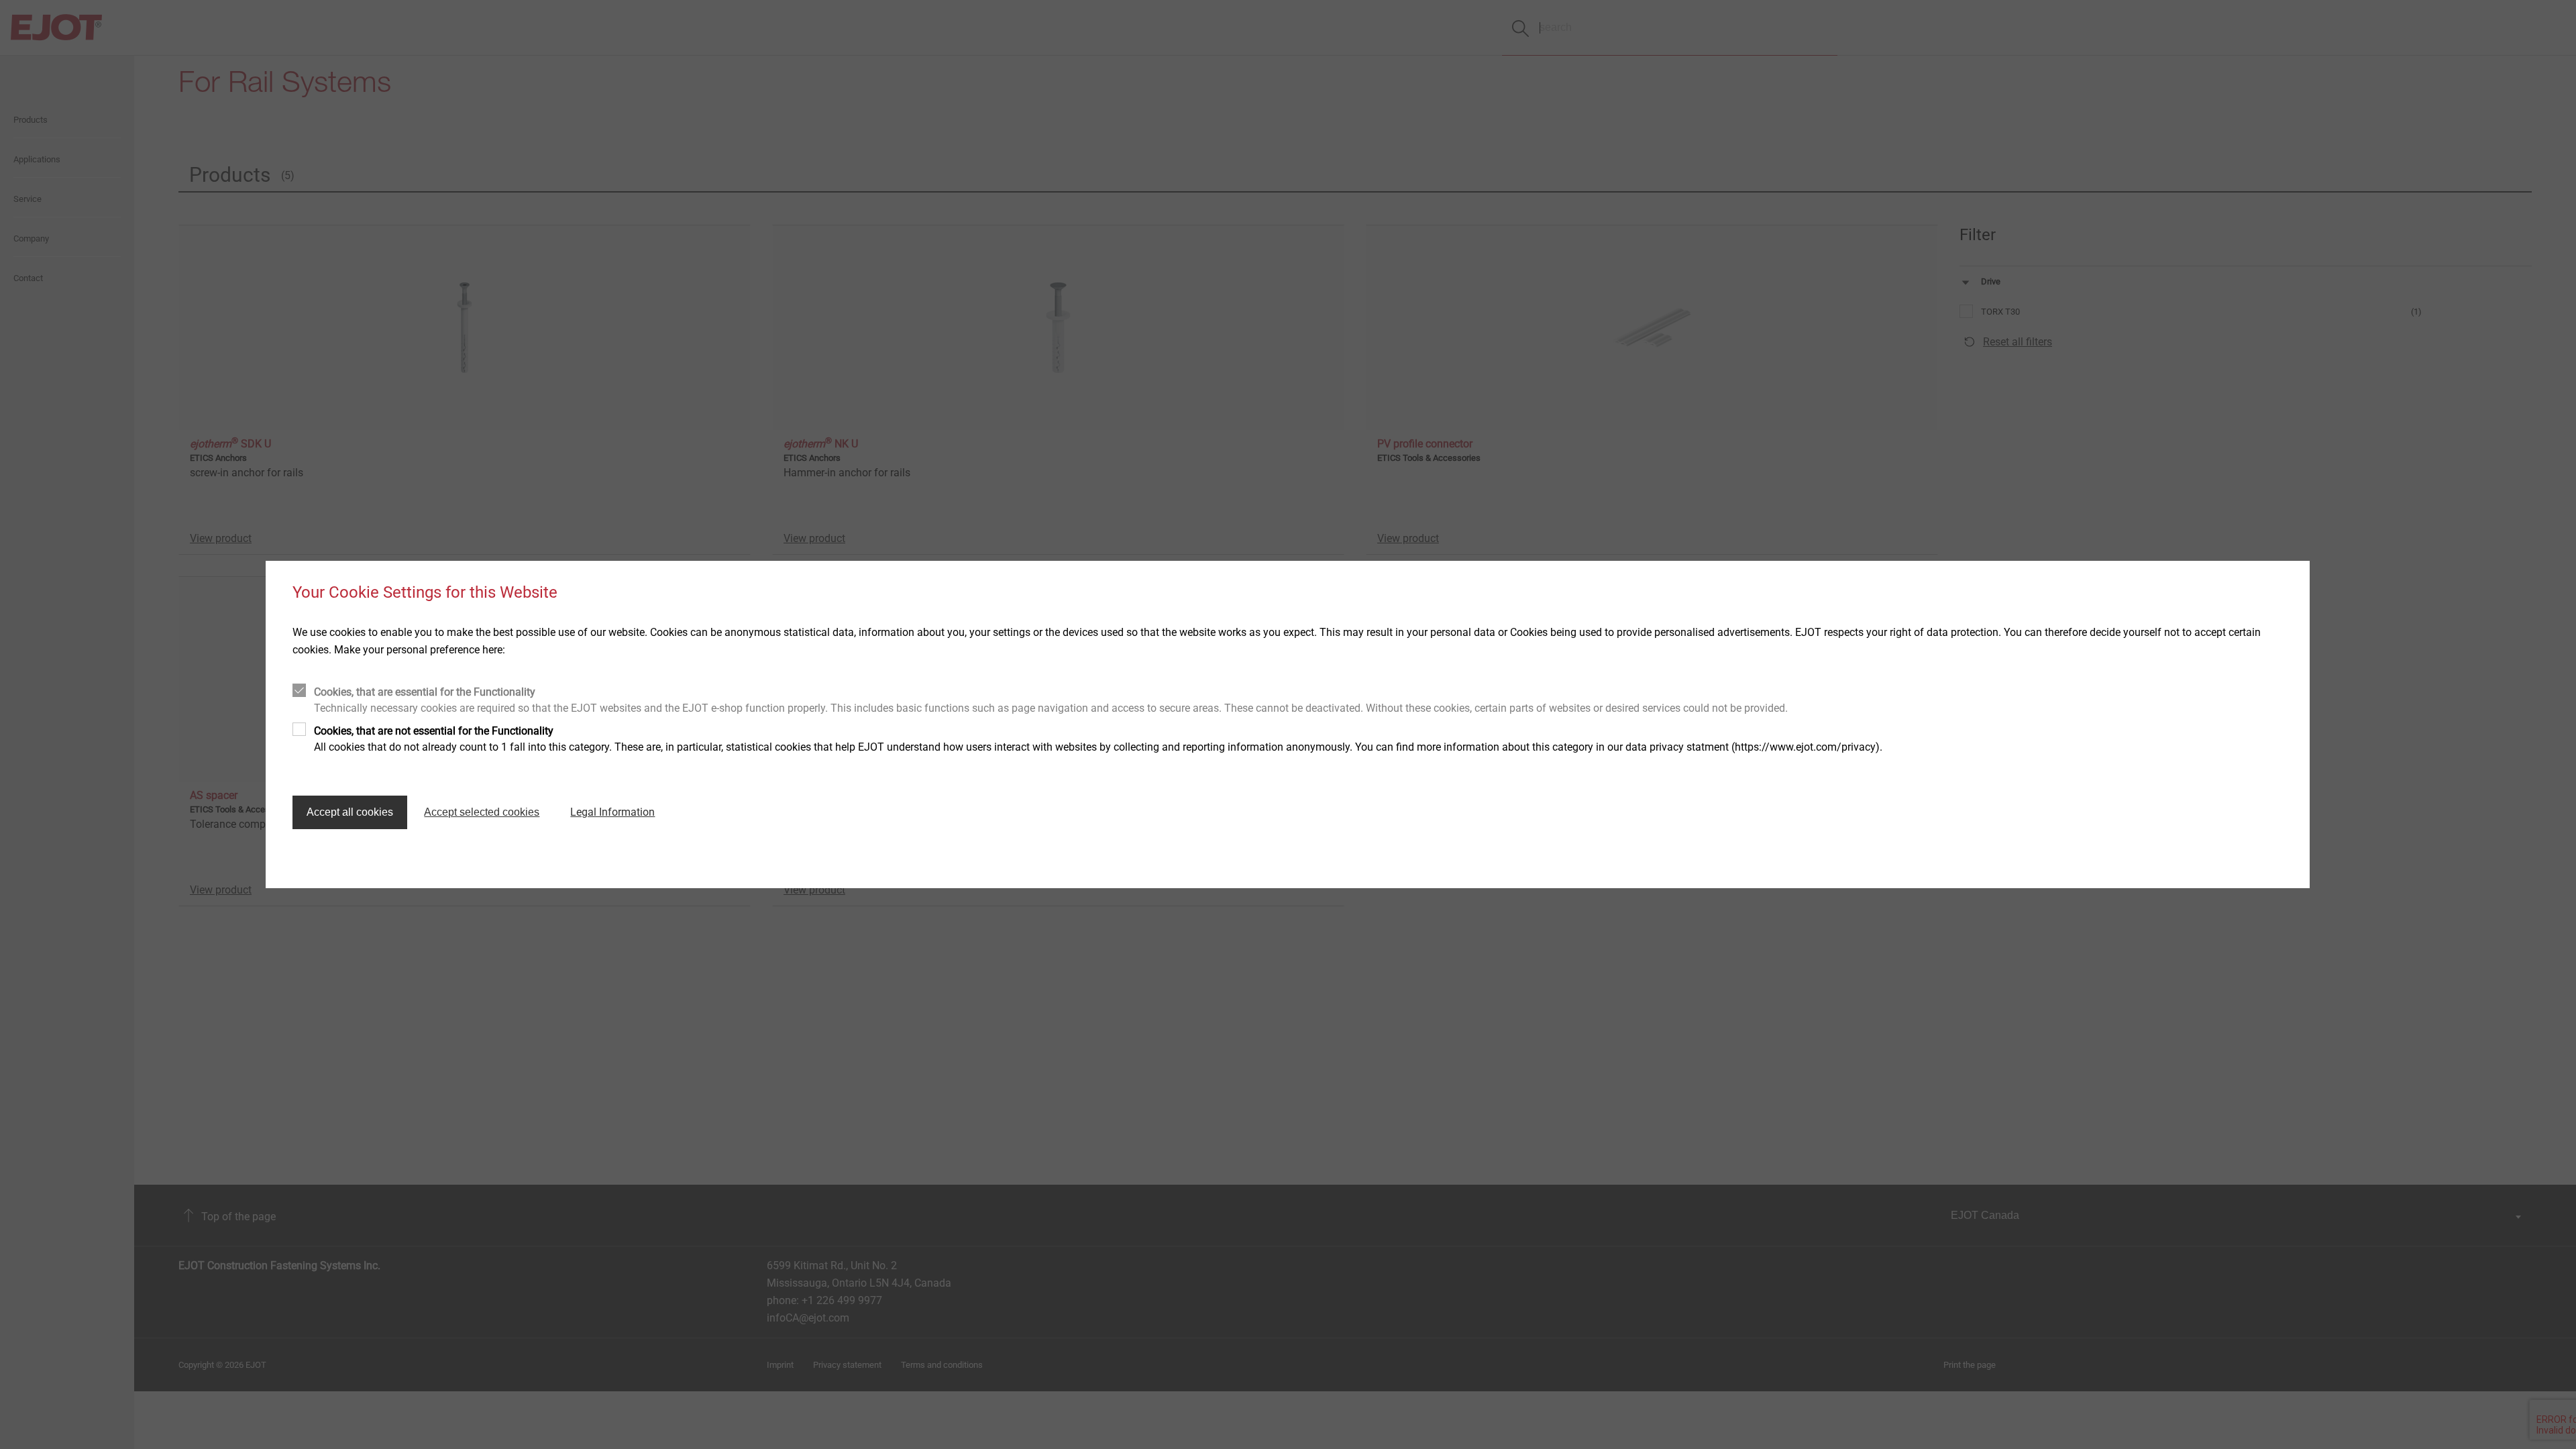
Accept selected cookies (482, 812)
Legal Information (612, 812)
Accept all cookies (350, 812)
